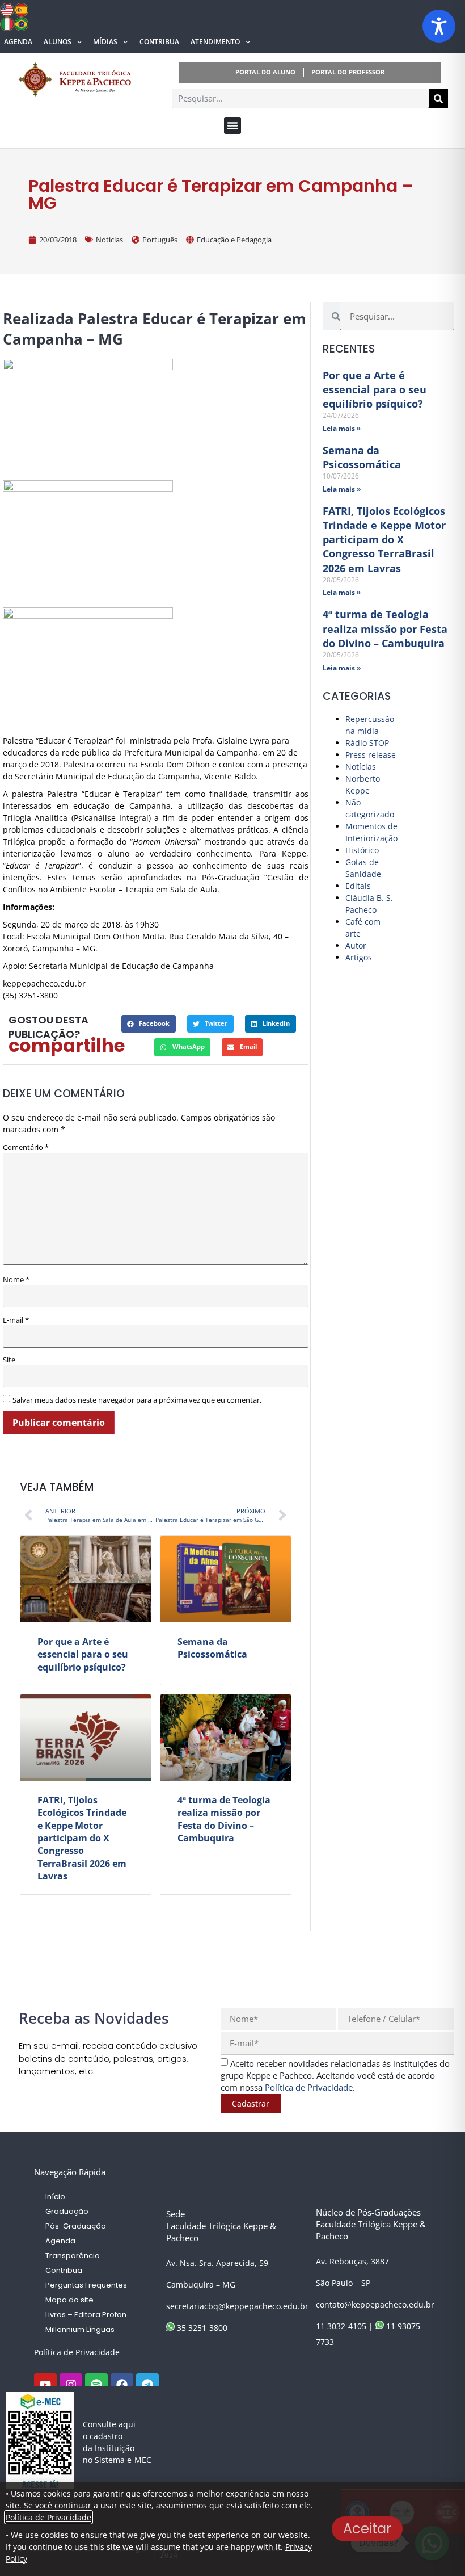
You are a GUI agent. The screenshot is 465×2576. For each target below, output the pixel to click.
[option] (156, 541)
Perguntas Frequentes (86, 2285)
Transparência (73, 2256)
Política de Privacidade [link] (309, 2087)
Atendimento (215, 42)
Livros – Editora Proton (86, 2315)
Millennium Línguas (80, 2329)
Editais (358, 886)
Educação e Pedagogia (234, 240)
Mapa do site (69, 2300)
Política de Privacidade (77, 2352)
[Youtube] (45, 2385)
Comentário (26, 1148)
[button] (232, 125)
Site (9, 1360)
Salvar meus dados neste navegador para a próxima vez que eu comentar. (137, 1400)
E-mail (16, 1320)
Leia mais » (342, 428)
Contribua (159, 42)
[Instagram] (71, 2385)
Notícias (109, 240)
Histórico (362, 850)
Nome (16, 1280)
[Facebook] (122, 2385)
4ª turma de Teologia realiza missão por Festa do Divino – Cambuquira (224, 1819)
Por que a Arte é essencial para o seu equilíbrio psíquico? (83, 1654)
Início (55, 2197)
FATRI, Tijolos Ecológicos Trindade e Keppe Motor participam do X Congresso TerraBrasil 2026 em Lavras (82, 1838)
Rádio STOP (367, 743)
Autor (356, 945)
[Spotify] (96, 2385)
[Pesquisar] (438, 99)
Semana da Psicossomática (212, 1648)
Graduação (67, 2211)
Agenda (18, 42)
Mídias (105, 42)
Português (160, 240)
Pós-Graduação (76, 2226)
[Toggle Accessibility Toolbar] (439, 26)
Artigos (359, 957)
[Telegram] (147, 2385)
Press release (371, 755)
